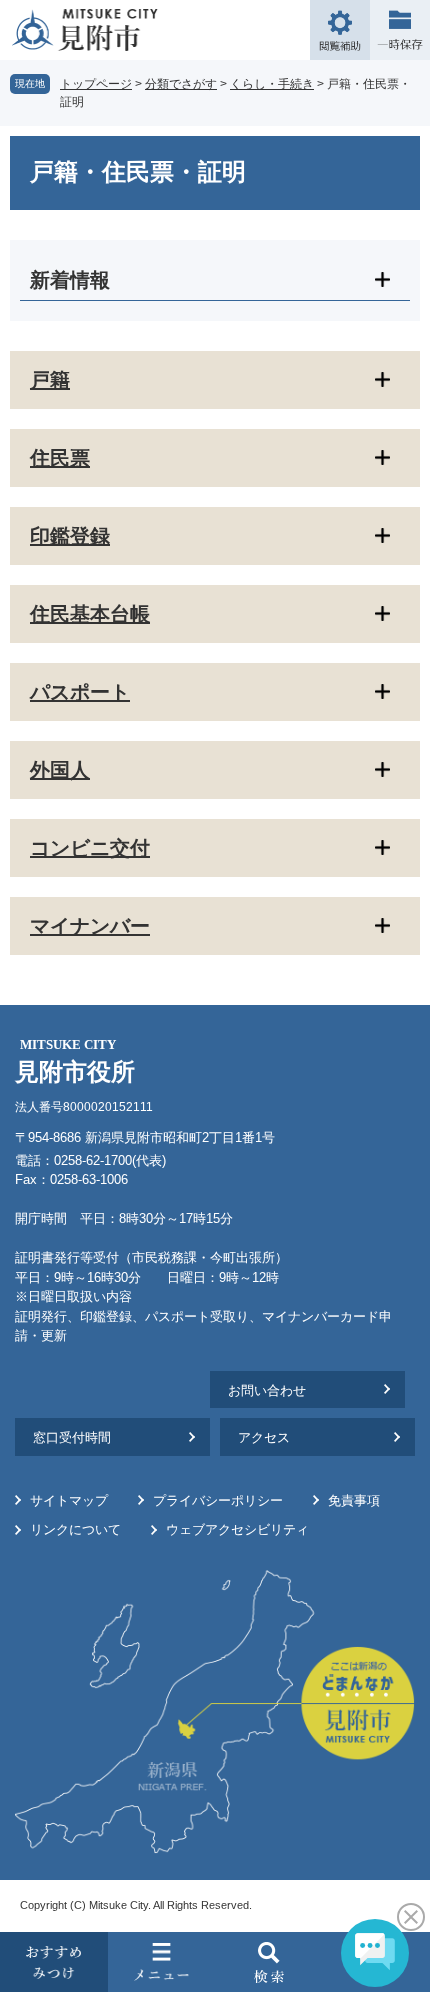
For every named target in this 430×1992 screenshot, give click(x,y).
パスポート (80, 692)
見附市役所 (75, 1061)
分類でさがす (181, 84)
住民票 (60, 458)
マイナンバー (90, 926)
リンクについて (75, 1529)
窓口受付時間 (72, 1437)
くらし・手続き (272, 84)
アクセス (264, 1437)
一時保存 (400, 30)
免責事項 (354, 1500)
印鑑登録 (70, 536)
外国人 (60, 770)
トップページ (96, 84)
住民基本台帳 (90, 614)
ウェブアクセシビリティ (237, 1529)
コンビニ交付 (90, 848)
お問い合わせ (267, 1390)
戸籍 (50, 380)
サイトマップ (69, 1500)
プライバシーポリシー (218, 1500)
